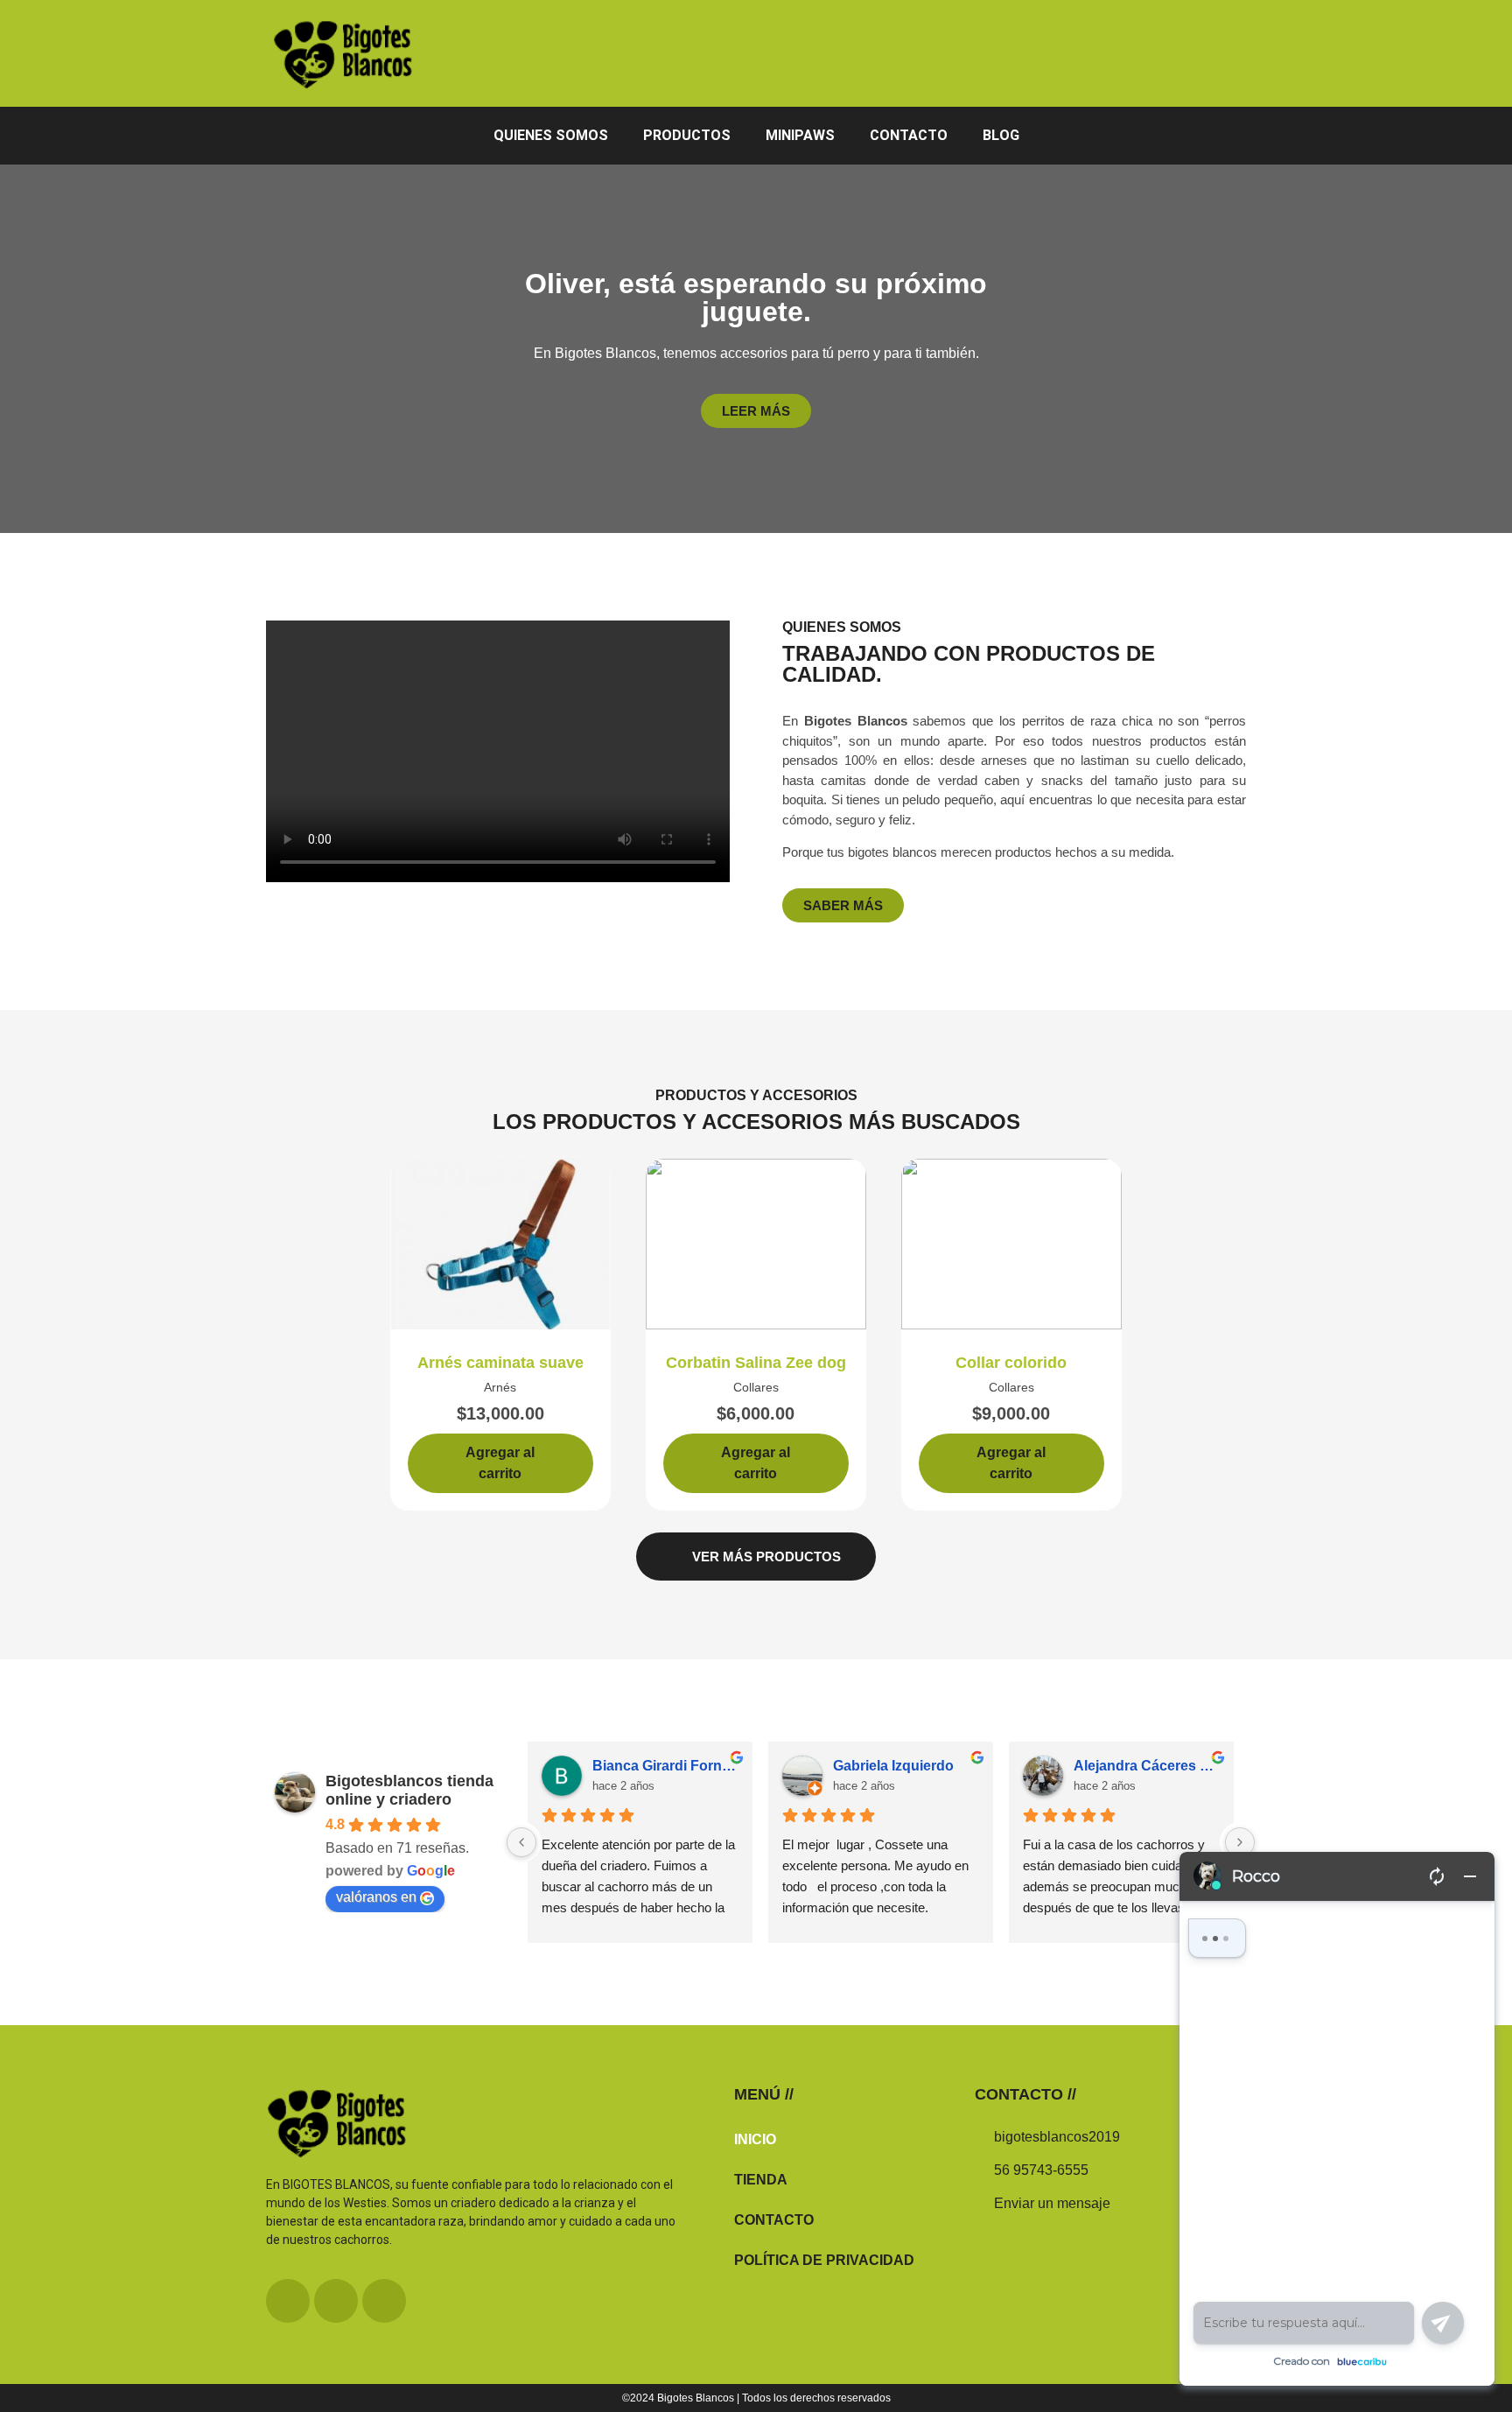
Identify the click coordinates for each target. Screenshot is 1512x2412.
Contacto (909, 135)
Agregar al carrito (500, 1463)
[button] (498, 751)
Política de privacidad (824, 2260)
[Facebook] (288, 2301)
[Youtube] (384, 2301)
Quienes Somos (551, 135)
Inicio (755, 2139)
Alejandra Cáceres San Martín (1147, 1766)
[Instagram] (336, 2301)
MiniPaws (800, 135)
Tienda (761, 2180)
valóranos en (376, 1897)
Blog (1001, 135)
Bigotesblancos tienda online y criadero (409, 1790)
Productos (687, 135)
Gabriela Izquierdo (893, 1766)
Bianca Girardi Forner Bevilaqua (665, 1766)
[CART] (1229, 52)
